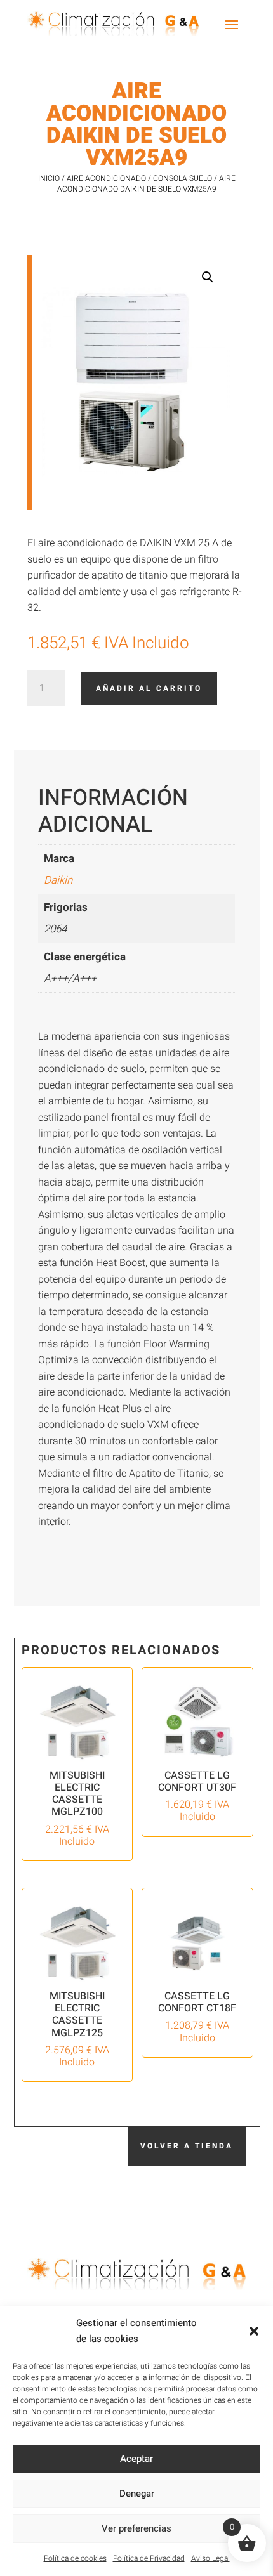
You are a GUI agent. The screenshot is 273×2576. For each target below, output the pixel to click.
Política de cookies (75, 2558)
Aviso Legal (210, 2558)
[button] (254, 2331)
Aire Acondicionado (106, 178)
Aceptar (136, 2459)
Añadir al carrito (149, 688)
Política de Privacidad (149, 2558)
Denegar (137, 2494)
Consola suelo (183, 178)
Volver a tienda (187, 2146)
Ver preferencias (136, 2528)
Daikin (58, 880)
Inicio (49, 178)
